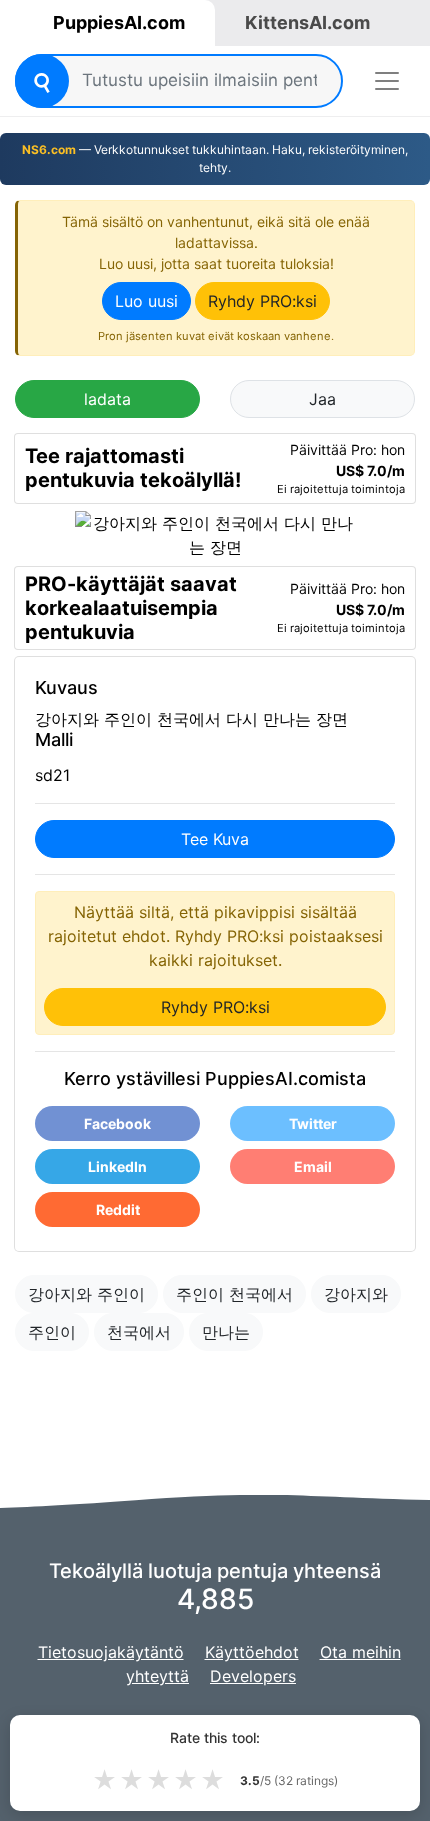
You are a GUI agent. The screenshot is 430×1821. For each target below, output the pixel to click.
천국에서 (139, 1332)
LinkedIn (117, 1166)
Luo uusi (146, 301)
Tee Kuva (215, 839)
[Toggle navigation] (387, 81)
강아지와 (356, 1294)
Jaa (322, 399)
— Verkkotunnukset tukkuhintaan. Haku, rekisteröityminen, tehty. (215, 158)
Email (313, 1166)
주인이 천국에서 (234, 1294)
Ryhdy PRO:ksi (262, 301)
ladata (107, 399)
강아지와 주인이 (86, 1294)
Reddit (118, 1209)
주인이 (52, 1332)
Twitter (313, 1123)
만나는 (226, 1332)
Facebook (117, 1123)
